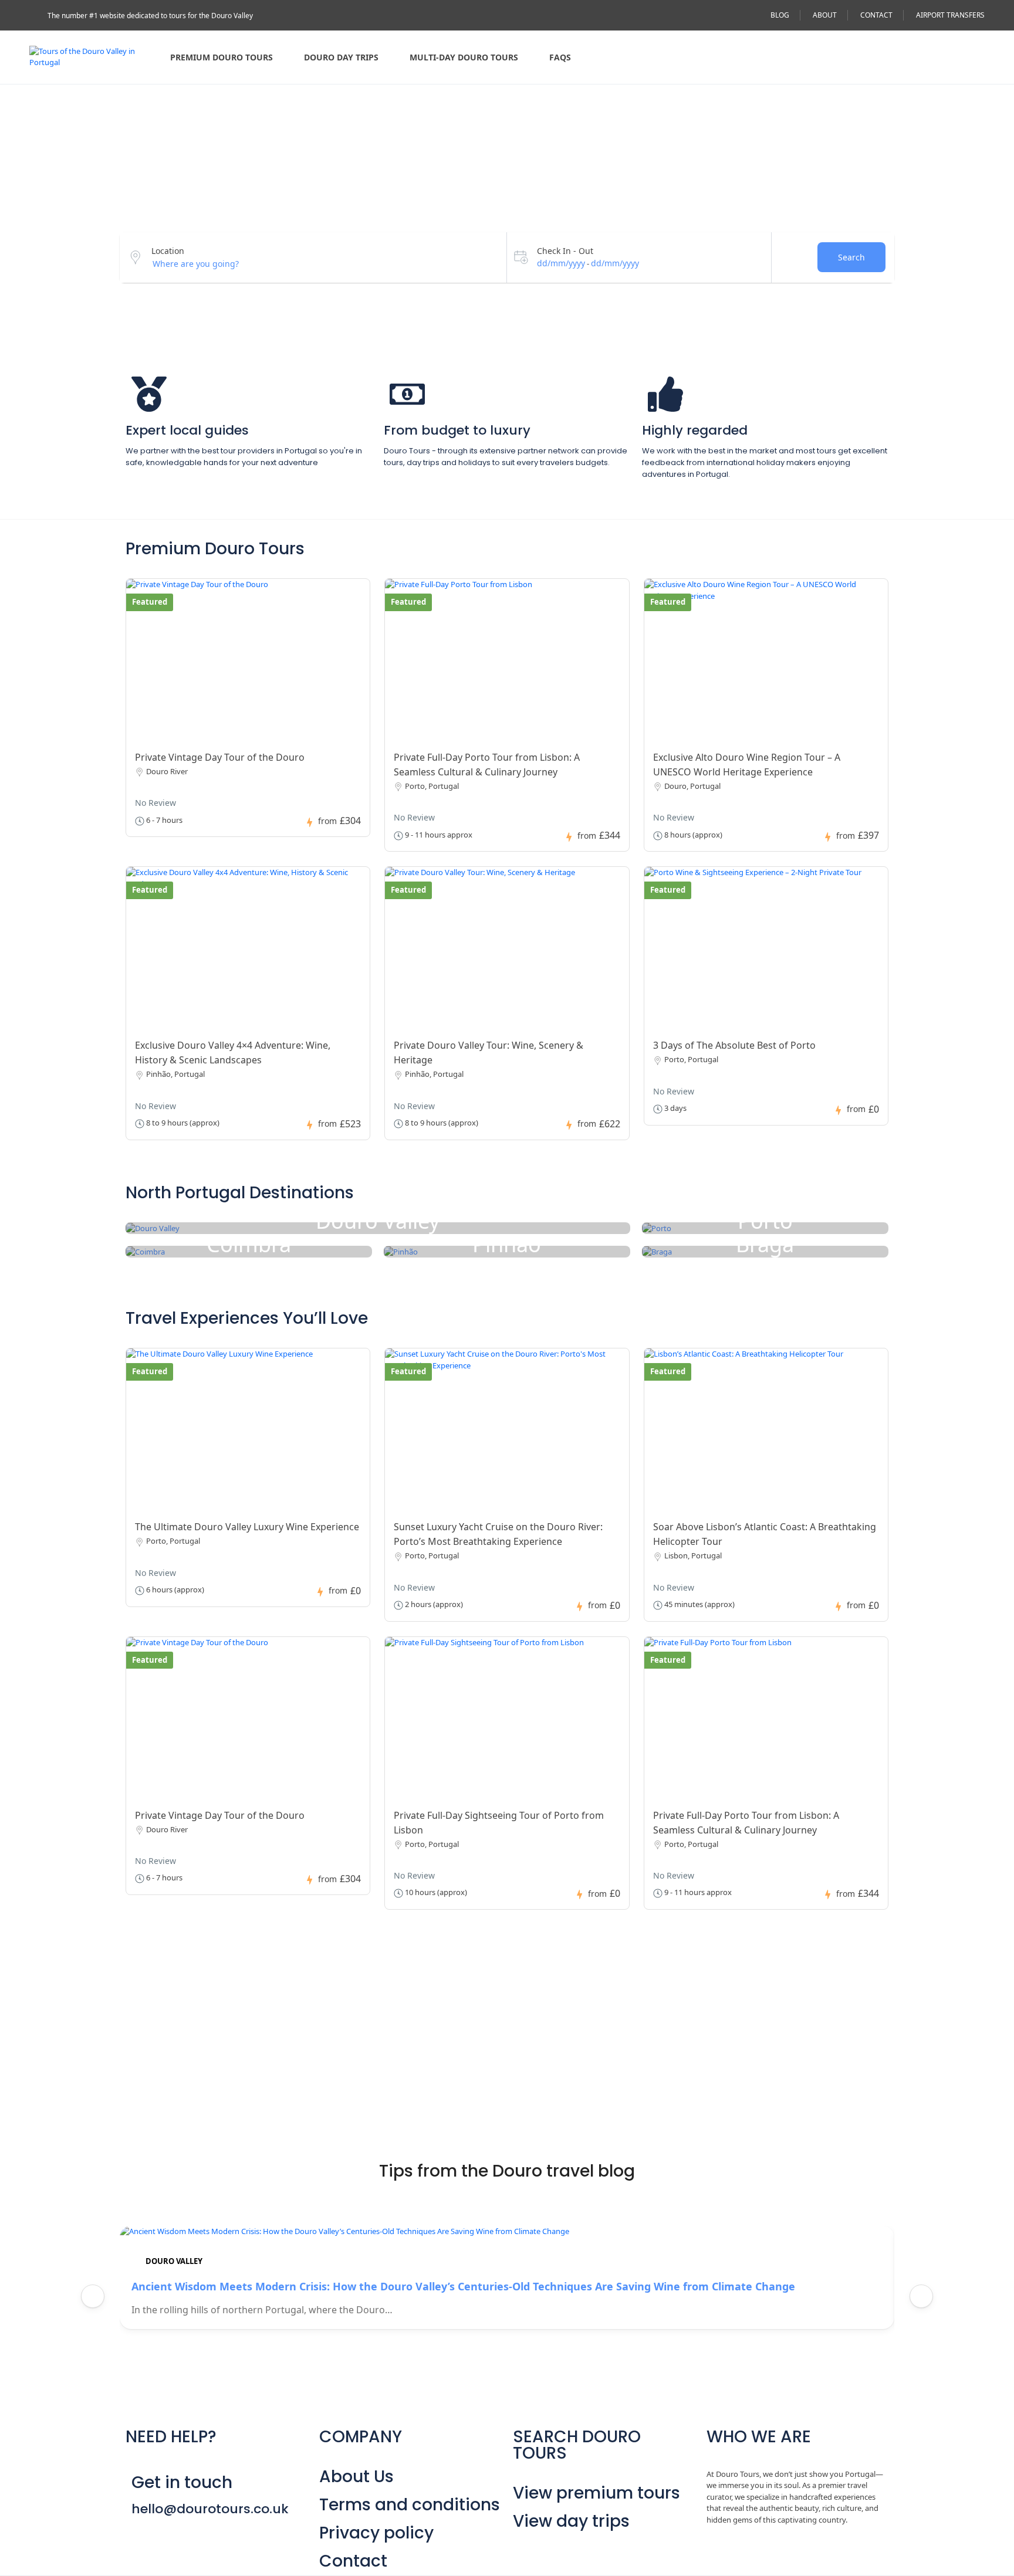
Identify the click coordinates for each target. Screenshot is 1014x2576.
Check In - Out (565, 251)
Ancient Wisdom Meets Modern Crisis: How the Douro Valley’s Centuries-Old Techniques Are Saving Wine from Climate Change (463, 2286)
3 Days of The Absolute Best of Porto (734, 1045)
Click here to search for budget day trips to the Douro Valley (319, 2048)
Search (851, 257)
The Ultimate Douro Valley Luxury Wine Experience (247, 1527)
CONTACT (876, 15)
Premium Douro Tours (222, 57)
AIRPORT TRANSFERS (950, 15)
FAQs (560, 57)
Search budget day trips (332, 2017)
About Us (356, 2477)
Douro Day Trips (341, 57)
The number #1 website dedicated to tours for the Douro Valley (150, 16)
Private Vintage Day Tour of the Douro (220, 757)
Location (168, 251)
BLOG (780, 15)
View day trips (571, 2521)
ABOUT (825, 15)
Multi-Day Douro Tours (464, 57)
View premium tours (596, 2493)
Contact (353, 2561)
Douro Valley (174, 2261)
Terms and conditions (410, 2505)
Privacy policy (376, 2533)
